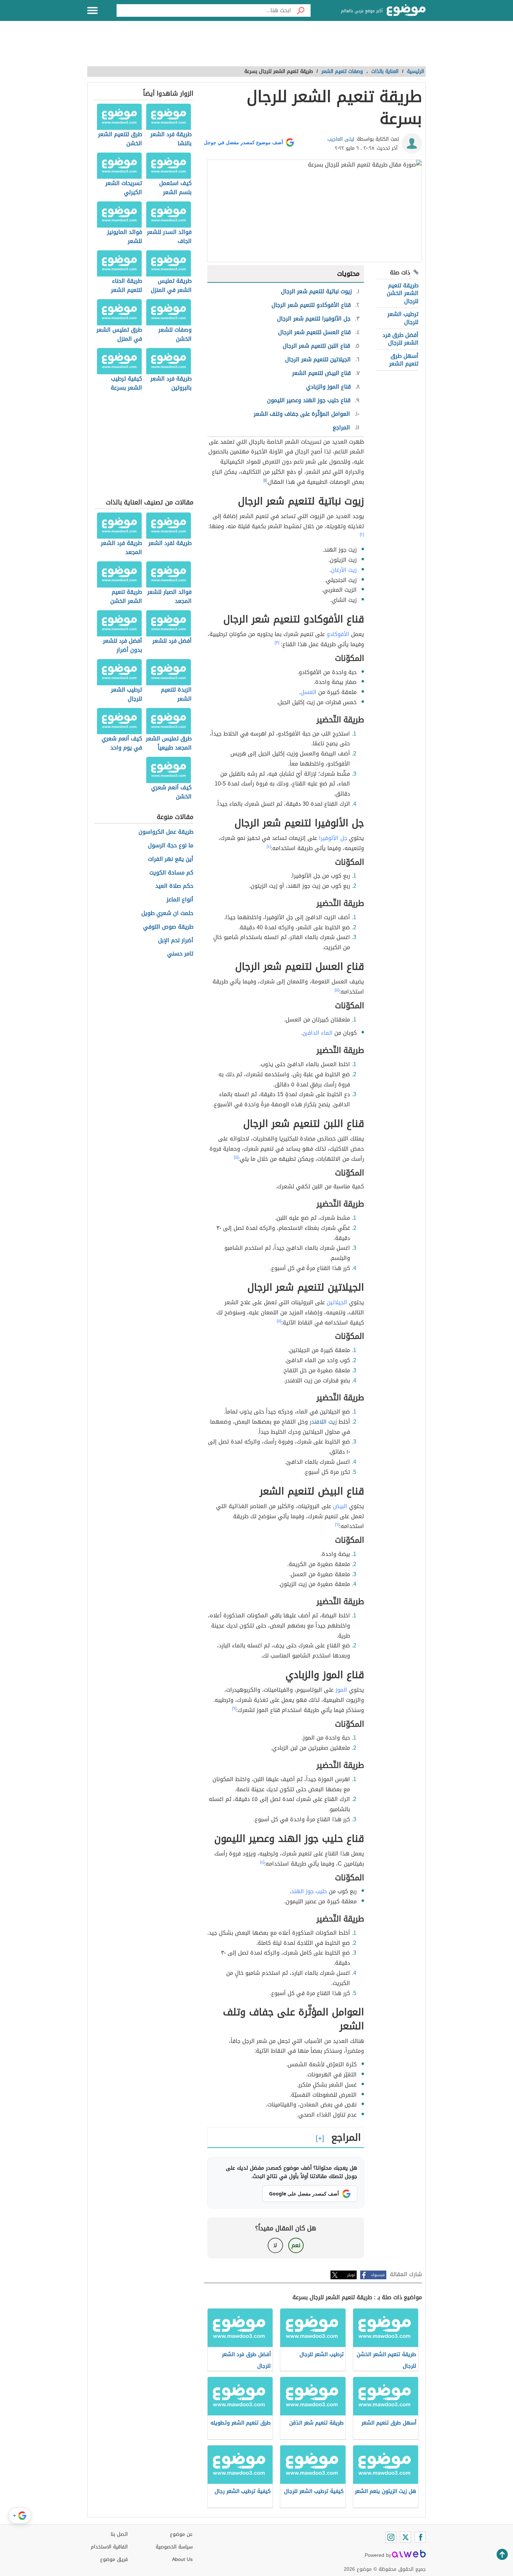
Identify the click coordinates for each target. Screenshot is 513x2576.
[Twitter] (406, 2537)
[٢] (362, 534)
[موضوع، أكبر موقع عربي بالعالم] (406, 10)
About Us (182, 2559)
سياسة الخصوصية (174, 2547)
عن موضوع (181, 2534)
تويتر (351, 2275)
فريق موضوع (114, 2559)
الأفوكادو (338, 634)
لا (275, 2245)
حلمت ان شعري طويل (167, 913)
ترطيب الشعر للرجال (403, 318)
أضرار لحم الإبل (176, 941)
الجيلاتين (337, 1302)
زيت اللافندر (323, 1422)
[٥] (337, 990)
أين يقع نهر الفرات (171, 859)
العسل (308, 692)
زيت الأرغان (344, 570)
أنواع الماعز (180, 900)
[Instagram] (391, 2537)
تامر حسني (180, 954)
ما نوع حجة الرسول (171, 846)
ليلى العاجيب (341, 139)
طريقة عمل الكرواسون (166, 832)
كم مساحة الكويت (171, 873)
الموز (341, 1690)
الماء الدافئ (318, 1033)
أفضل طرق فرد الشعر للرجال (400, 339)
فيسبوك (378, 2275)
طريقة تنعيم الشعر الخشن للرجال (403, 293)
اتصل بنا (119, 2534)
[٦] (337, 1525)
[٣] (277, 643)
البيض (340, 1506)
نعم (296, 2245)
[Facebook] (420, 2537)
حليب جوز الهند (309, 1891)
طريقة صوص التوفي (168, 927)
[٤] (269, 847)
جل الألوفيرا (333, 838)
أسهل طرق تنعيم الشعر (404, 360)
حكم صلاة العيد (174, 886)
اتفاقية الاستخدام (109, 2547)
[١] (265, 480)
